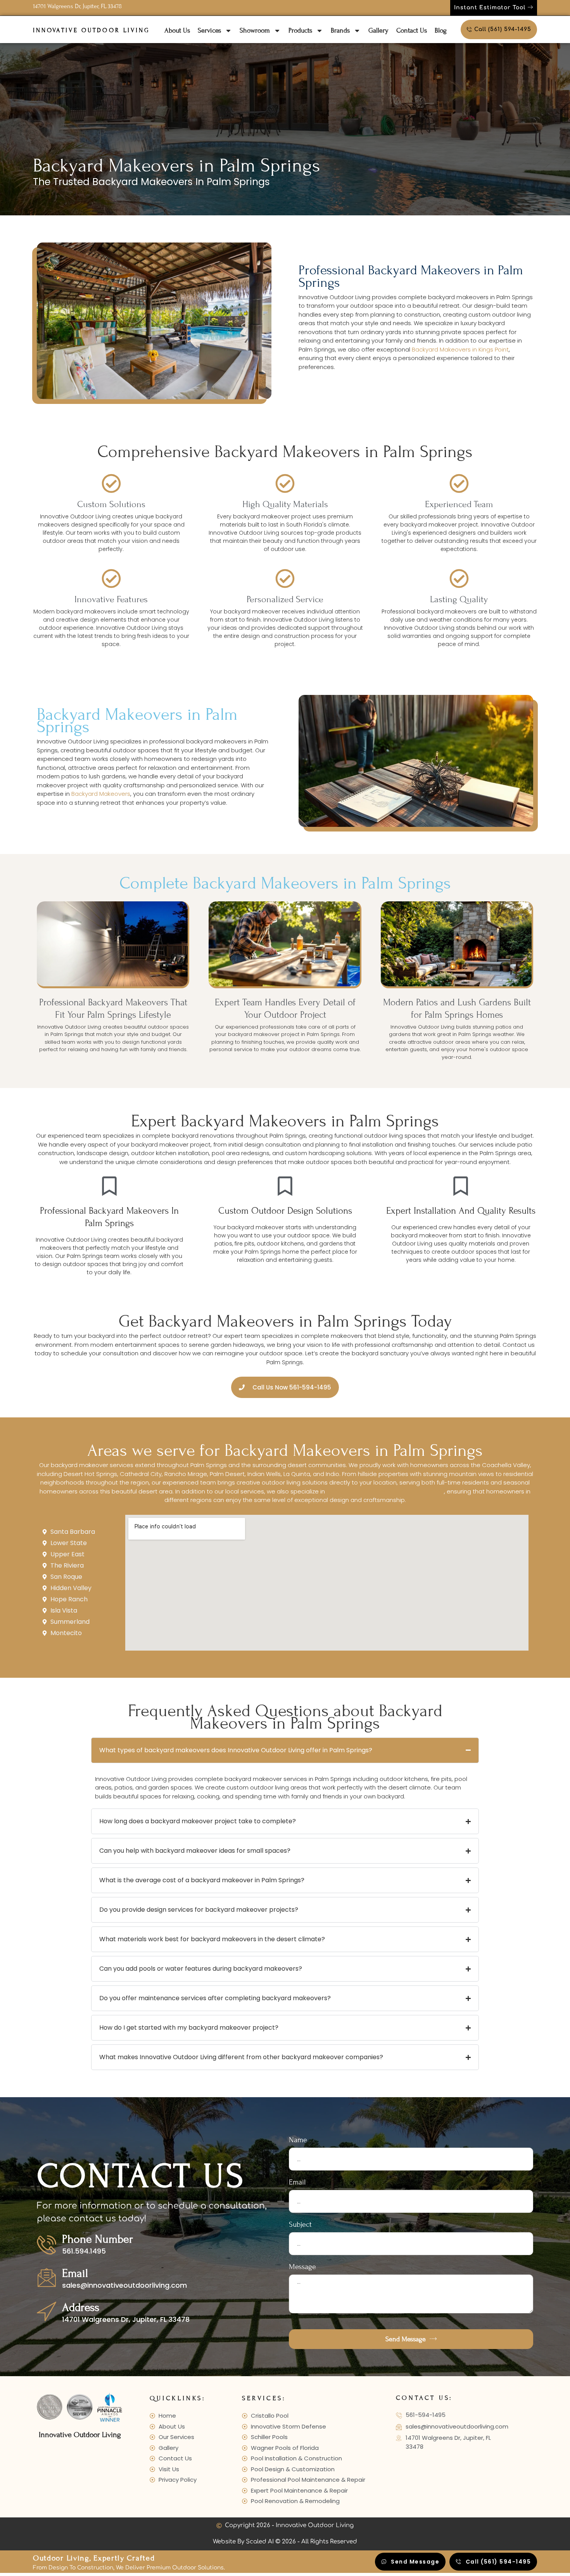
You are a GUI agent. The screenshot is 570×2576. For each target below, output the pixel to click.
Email (75, 2273)
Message (302, 2267)
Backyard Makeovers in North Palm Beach (385, 1491)
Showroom (255, 30)
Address (81, 2307)
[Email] (47, 2277)
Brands (340, 30)
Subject (300, 2225)
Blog (441, 30)
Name (298, 2140)
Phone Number (98, 2239)
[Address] (47, 2311)
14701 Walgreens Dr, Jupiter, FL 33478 (77, 6)
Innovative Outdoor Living (92, 30)
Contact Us (412, 30)
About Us (177, 30)
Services (209, 30)
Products (300, 30)
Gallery (378, 30)
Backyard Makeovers (101, 794)
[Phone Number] (47, 2245)
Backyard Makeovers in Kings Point (460, 349)
